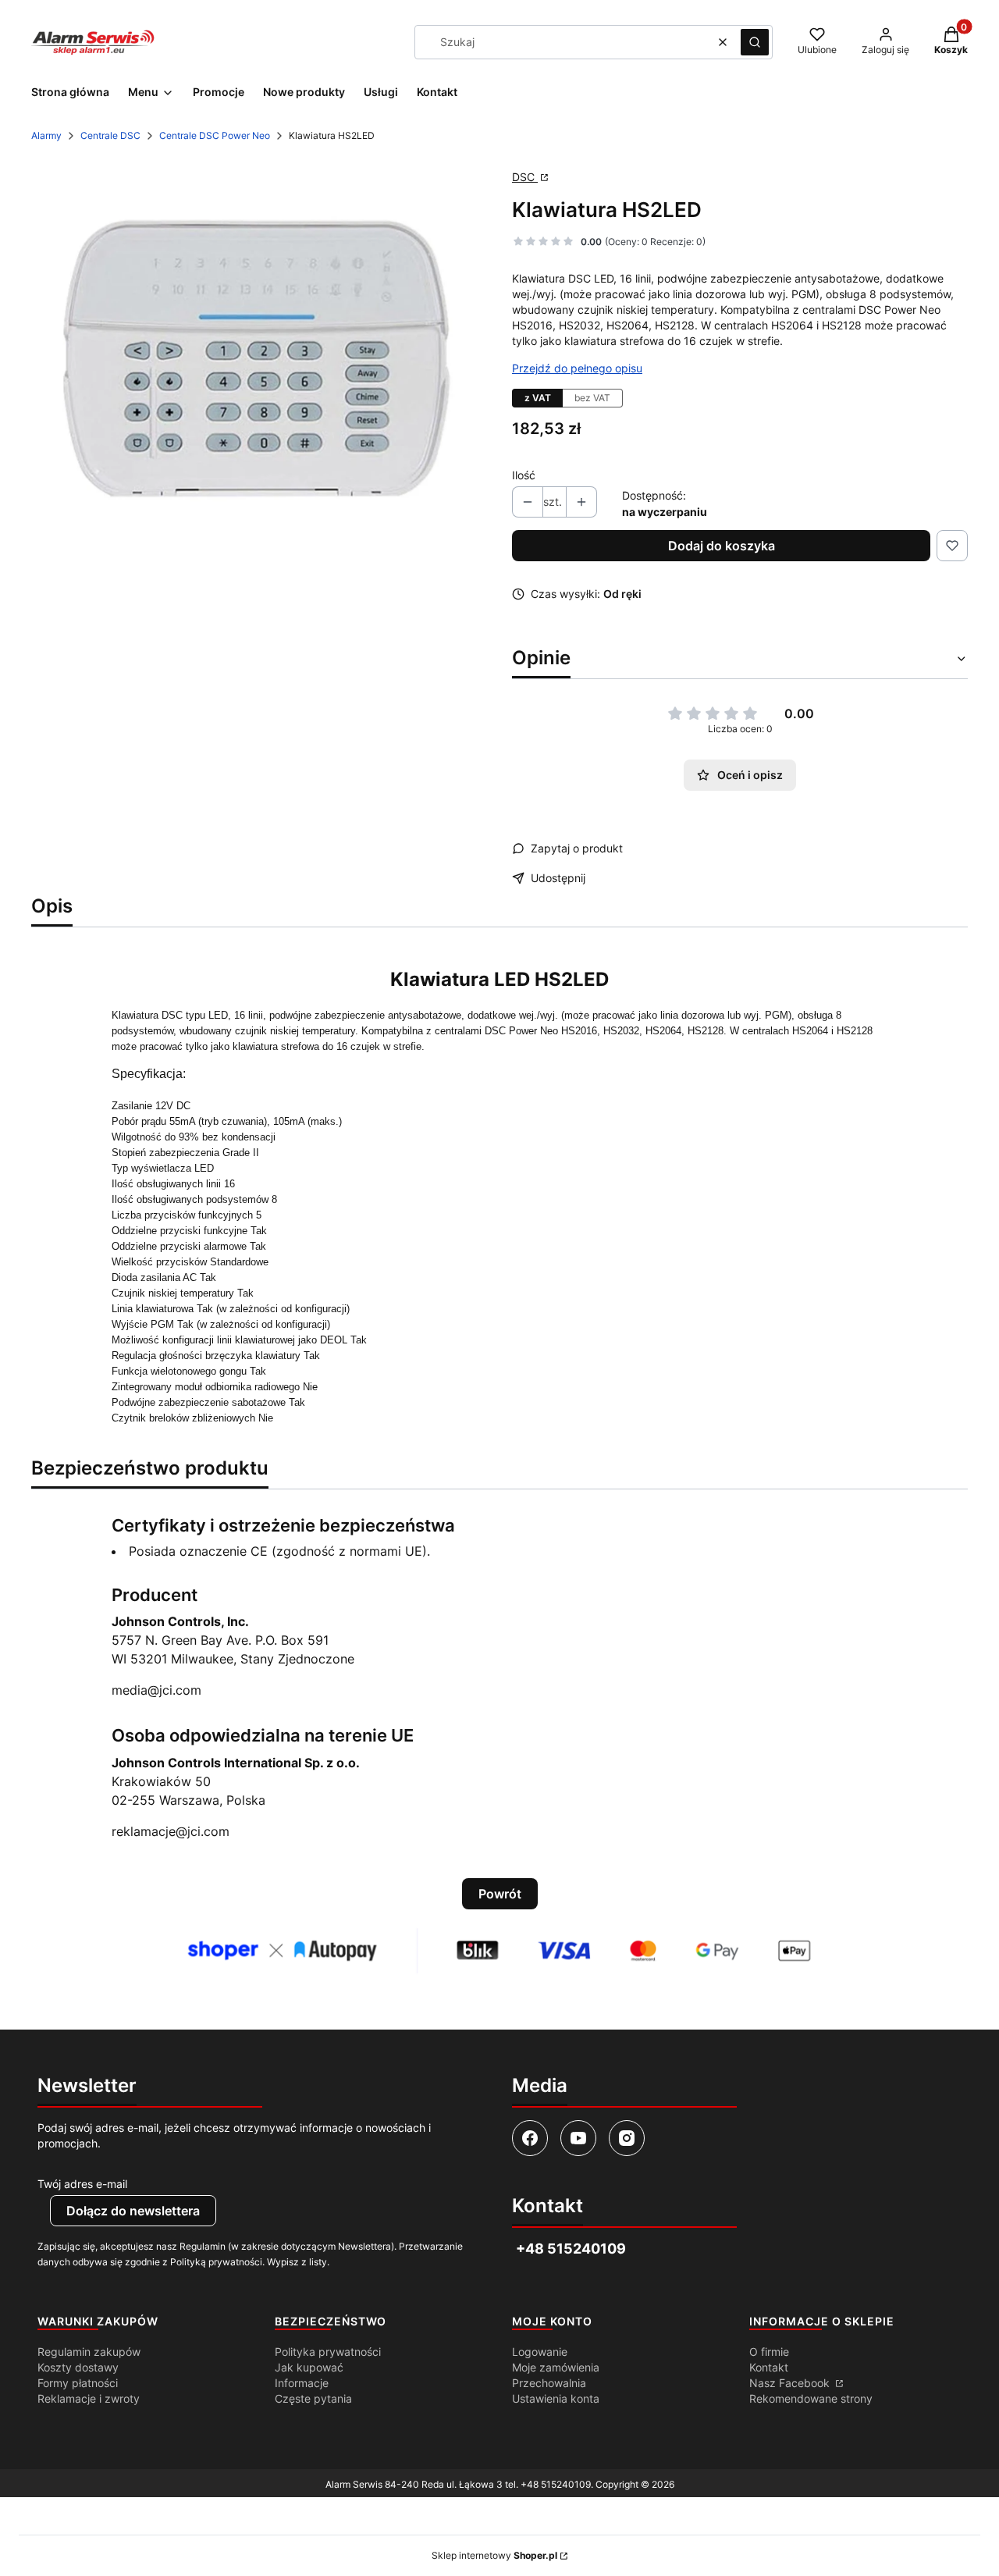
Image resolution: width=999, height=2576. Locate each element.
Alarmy (46, 135)
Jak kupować (309, 2367)
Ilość (524, 475)
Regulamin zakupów (89, 2352)
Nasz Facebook (791, 2383)
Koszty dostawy (78, 2367)
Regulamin (203, 2246)
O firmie (769, 2352)
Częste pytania (313, 2398)
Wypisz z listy (297, 2262)
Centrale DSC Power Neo (215, 135)
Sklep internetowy (494, 2555)
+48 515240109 (556, 2484)
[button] (755, 42)
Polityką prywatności (216, 2262)
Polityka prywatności (328, 2352)
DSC (525, 177)
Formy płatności (78, 2383)
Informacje (302, 2383)
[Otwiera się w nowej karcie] (530, 2138)
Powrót (500, 1894)
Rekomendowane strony (811, 2398)
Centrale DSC (110, 135)
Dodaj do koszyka (722, 546)
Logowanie (540, 2352)
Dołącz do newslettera (133, 2211)
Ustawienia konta (556, 2398)
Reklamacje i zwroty (89, 2398)
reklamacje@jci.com (171, 1831)
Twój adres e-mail (82, 2184)
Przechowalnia (549, 2383)
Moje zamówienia (556, 2367)
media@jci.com (156, 1690)
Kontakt (769, 2367)
